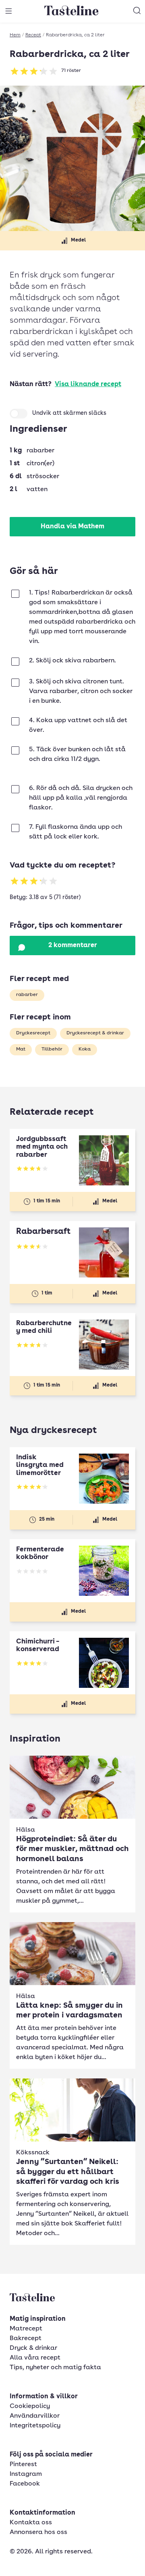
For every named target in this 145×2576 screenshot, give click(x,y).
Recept (33, 35)
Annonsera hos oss (38, 2532)
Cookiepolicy (30, 2406)
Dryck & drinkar (33, 2348)
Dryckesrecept (33, 1033)
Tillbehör (52, 1049)
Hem (15, 35)
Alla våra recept (35, 2358)
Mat (21, 1049)
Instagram (26, 2474)
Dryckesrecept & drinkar (95, 1033)
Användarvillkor (35, 2416)
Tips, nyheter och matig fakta (55, 2368)
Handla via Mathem (72, 527)
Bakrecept (26, 2339)
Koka (85, 1049)
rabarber (27, 995)
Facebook (25, 2484)
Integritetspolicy (35, 2426)
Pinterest (23, 2465)
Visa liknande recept (88, 385)
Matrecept (26, 2329)
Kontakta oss (31, 2523)
